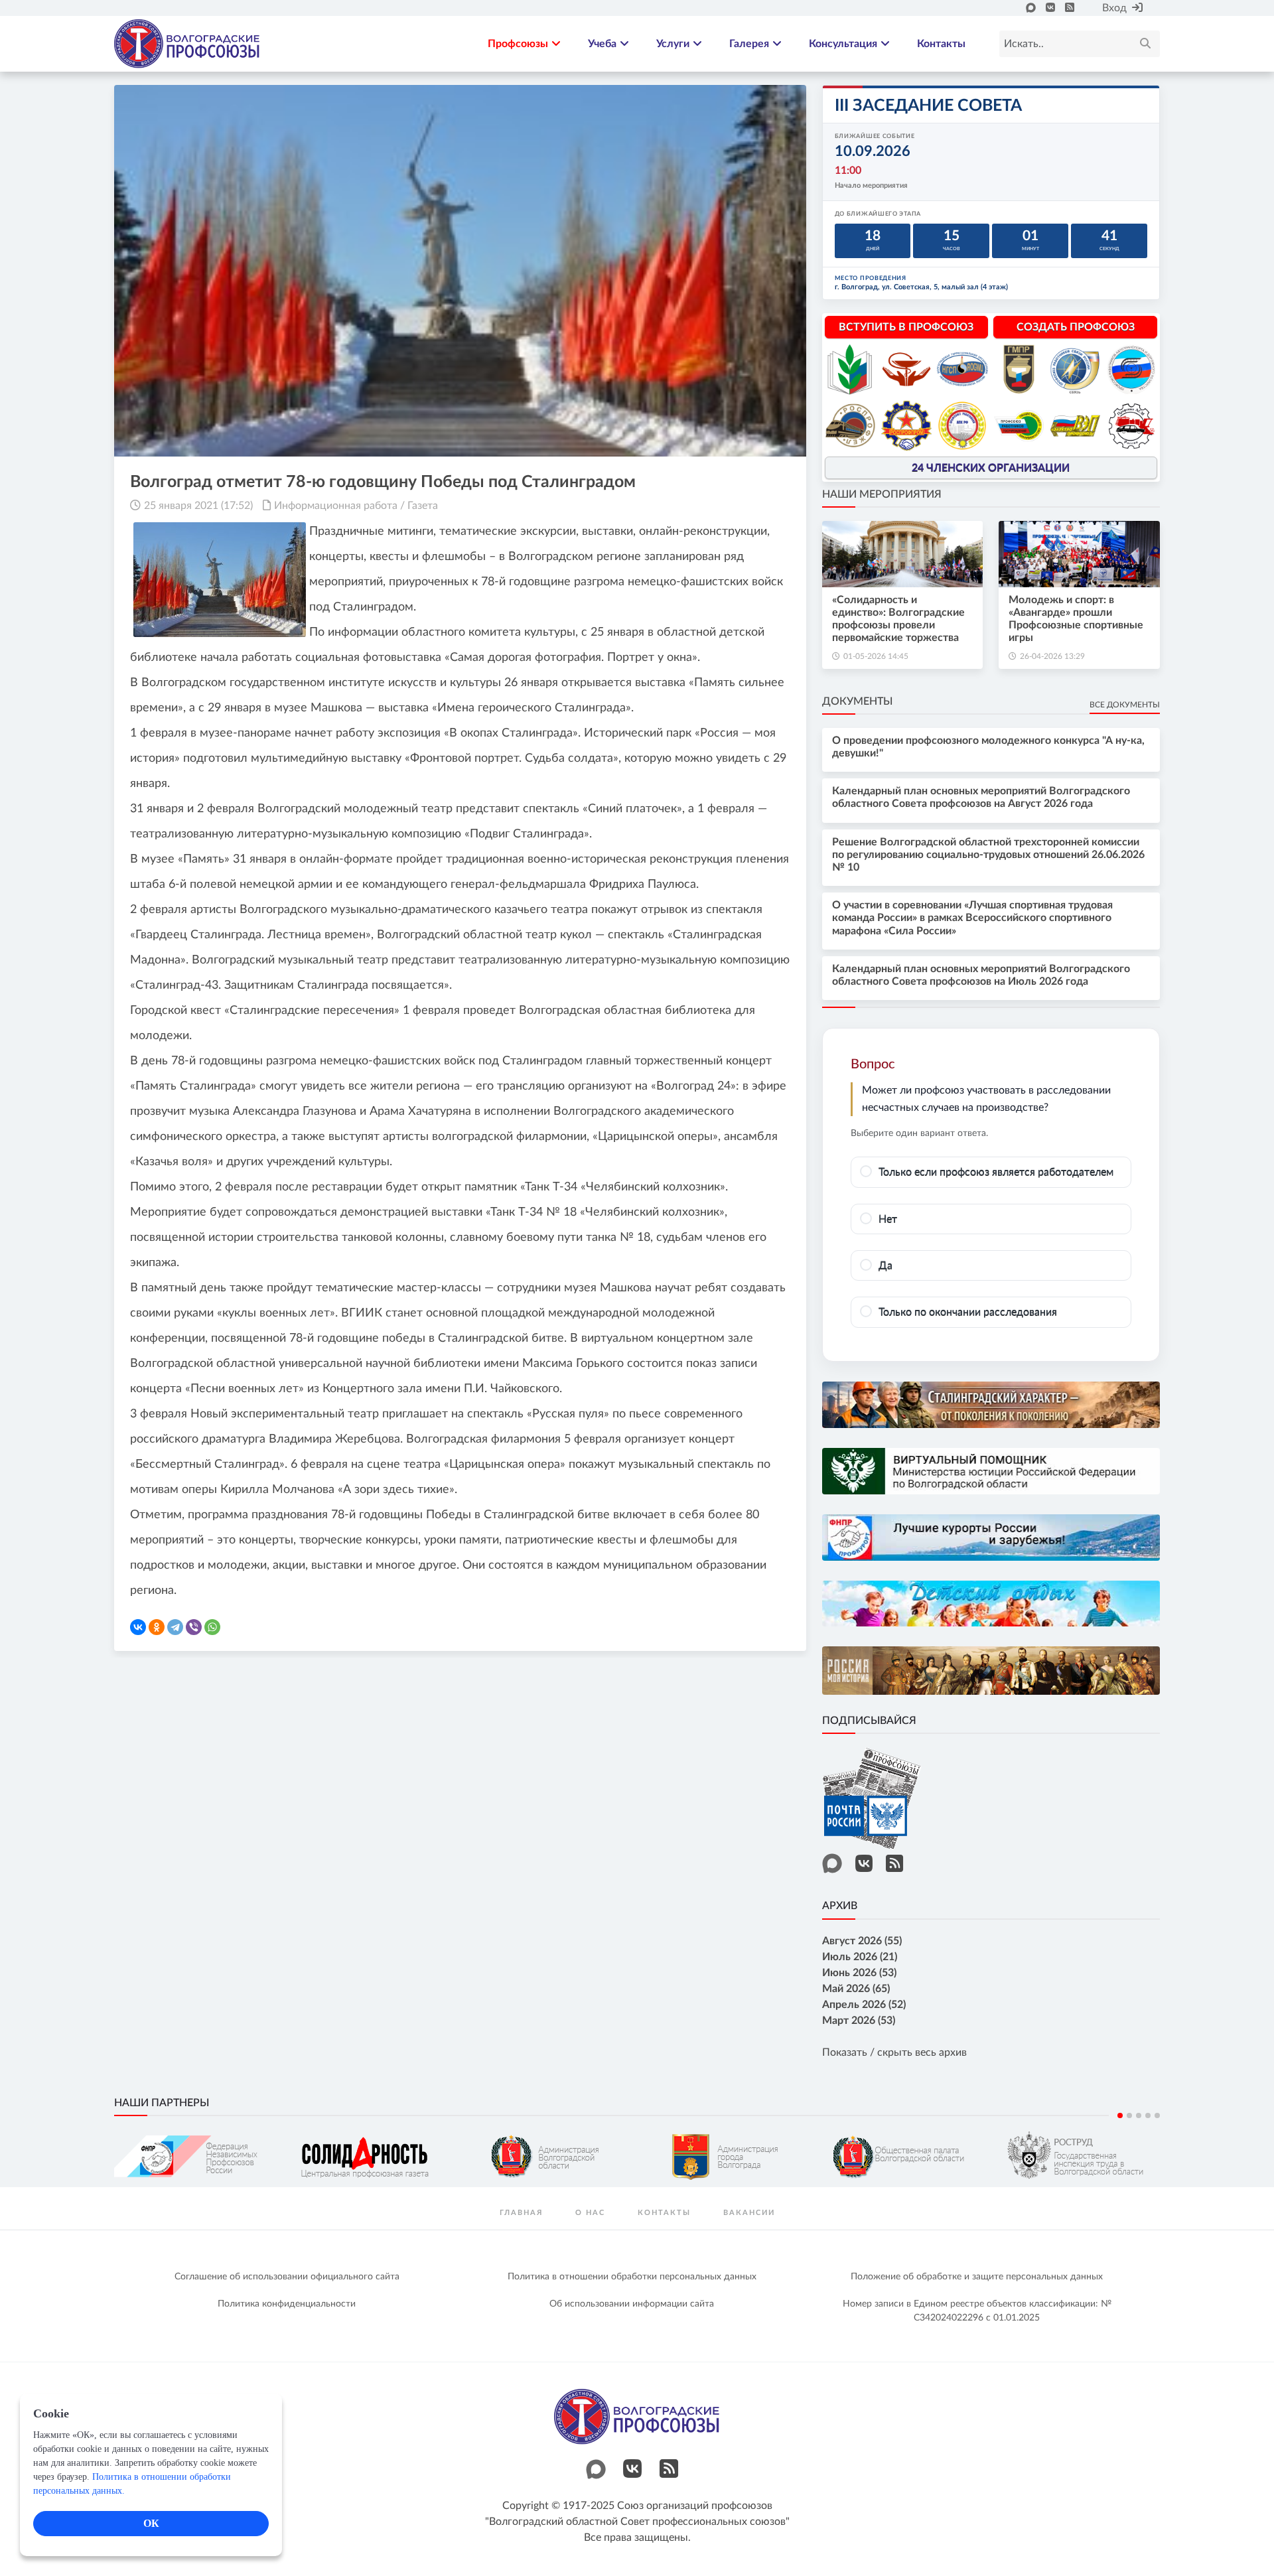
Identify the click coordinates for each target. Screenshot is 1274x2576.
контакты (664, 2213)
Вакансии (749, 2213)
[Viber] (194, 1627)
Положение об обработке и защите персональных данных (977, 2277)
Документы (857, 701)
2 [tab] (1129, 2115)
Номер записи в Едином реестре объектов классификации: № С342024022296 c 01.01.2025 (977, 2311)
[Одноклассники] (157, 1627)
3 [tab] (1139, 2115)
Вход (1114, 8)
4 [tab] (1148, 2115)
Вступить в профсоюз (906, 327)
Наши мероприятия (882, 494)
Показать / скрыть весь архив (894, 2052)
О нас (590, 2213)
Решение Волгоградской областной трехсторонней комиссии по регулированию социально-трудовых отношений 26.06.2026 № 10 (988, 855)
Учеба (602, 44)
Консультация (843, 44)
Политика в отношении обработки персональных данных (632, 2277)
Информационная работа (336, 506)
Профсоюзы (518, 44)
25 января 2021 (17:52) (198, 506)
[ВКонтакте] (138, 1627)
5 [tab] (1157, 2115)
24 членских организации (991, 468)
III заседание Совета (928, 106)
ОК (151, 2523)
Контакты (941, 44)
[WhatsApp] (212, 1627)
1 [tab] (1120, 2115)
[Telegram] (175, 1627)
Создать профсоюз (1076, 327)
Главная (521, 2213)
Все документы (1125, 705)
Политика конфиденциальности (287, 2304)
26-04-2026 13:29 (1052, 656)
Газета (423, 506)
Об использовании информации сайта (632, 2304)
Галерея (749, 44)
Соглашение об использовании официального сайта (287, 2277)
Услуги (673, 44)
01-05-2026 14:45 (876, 656)
